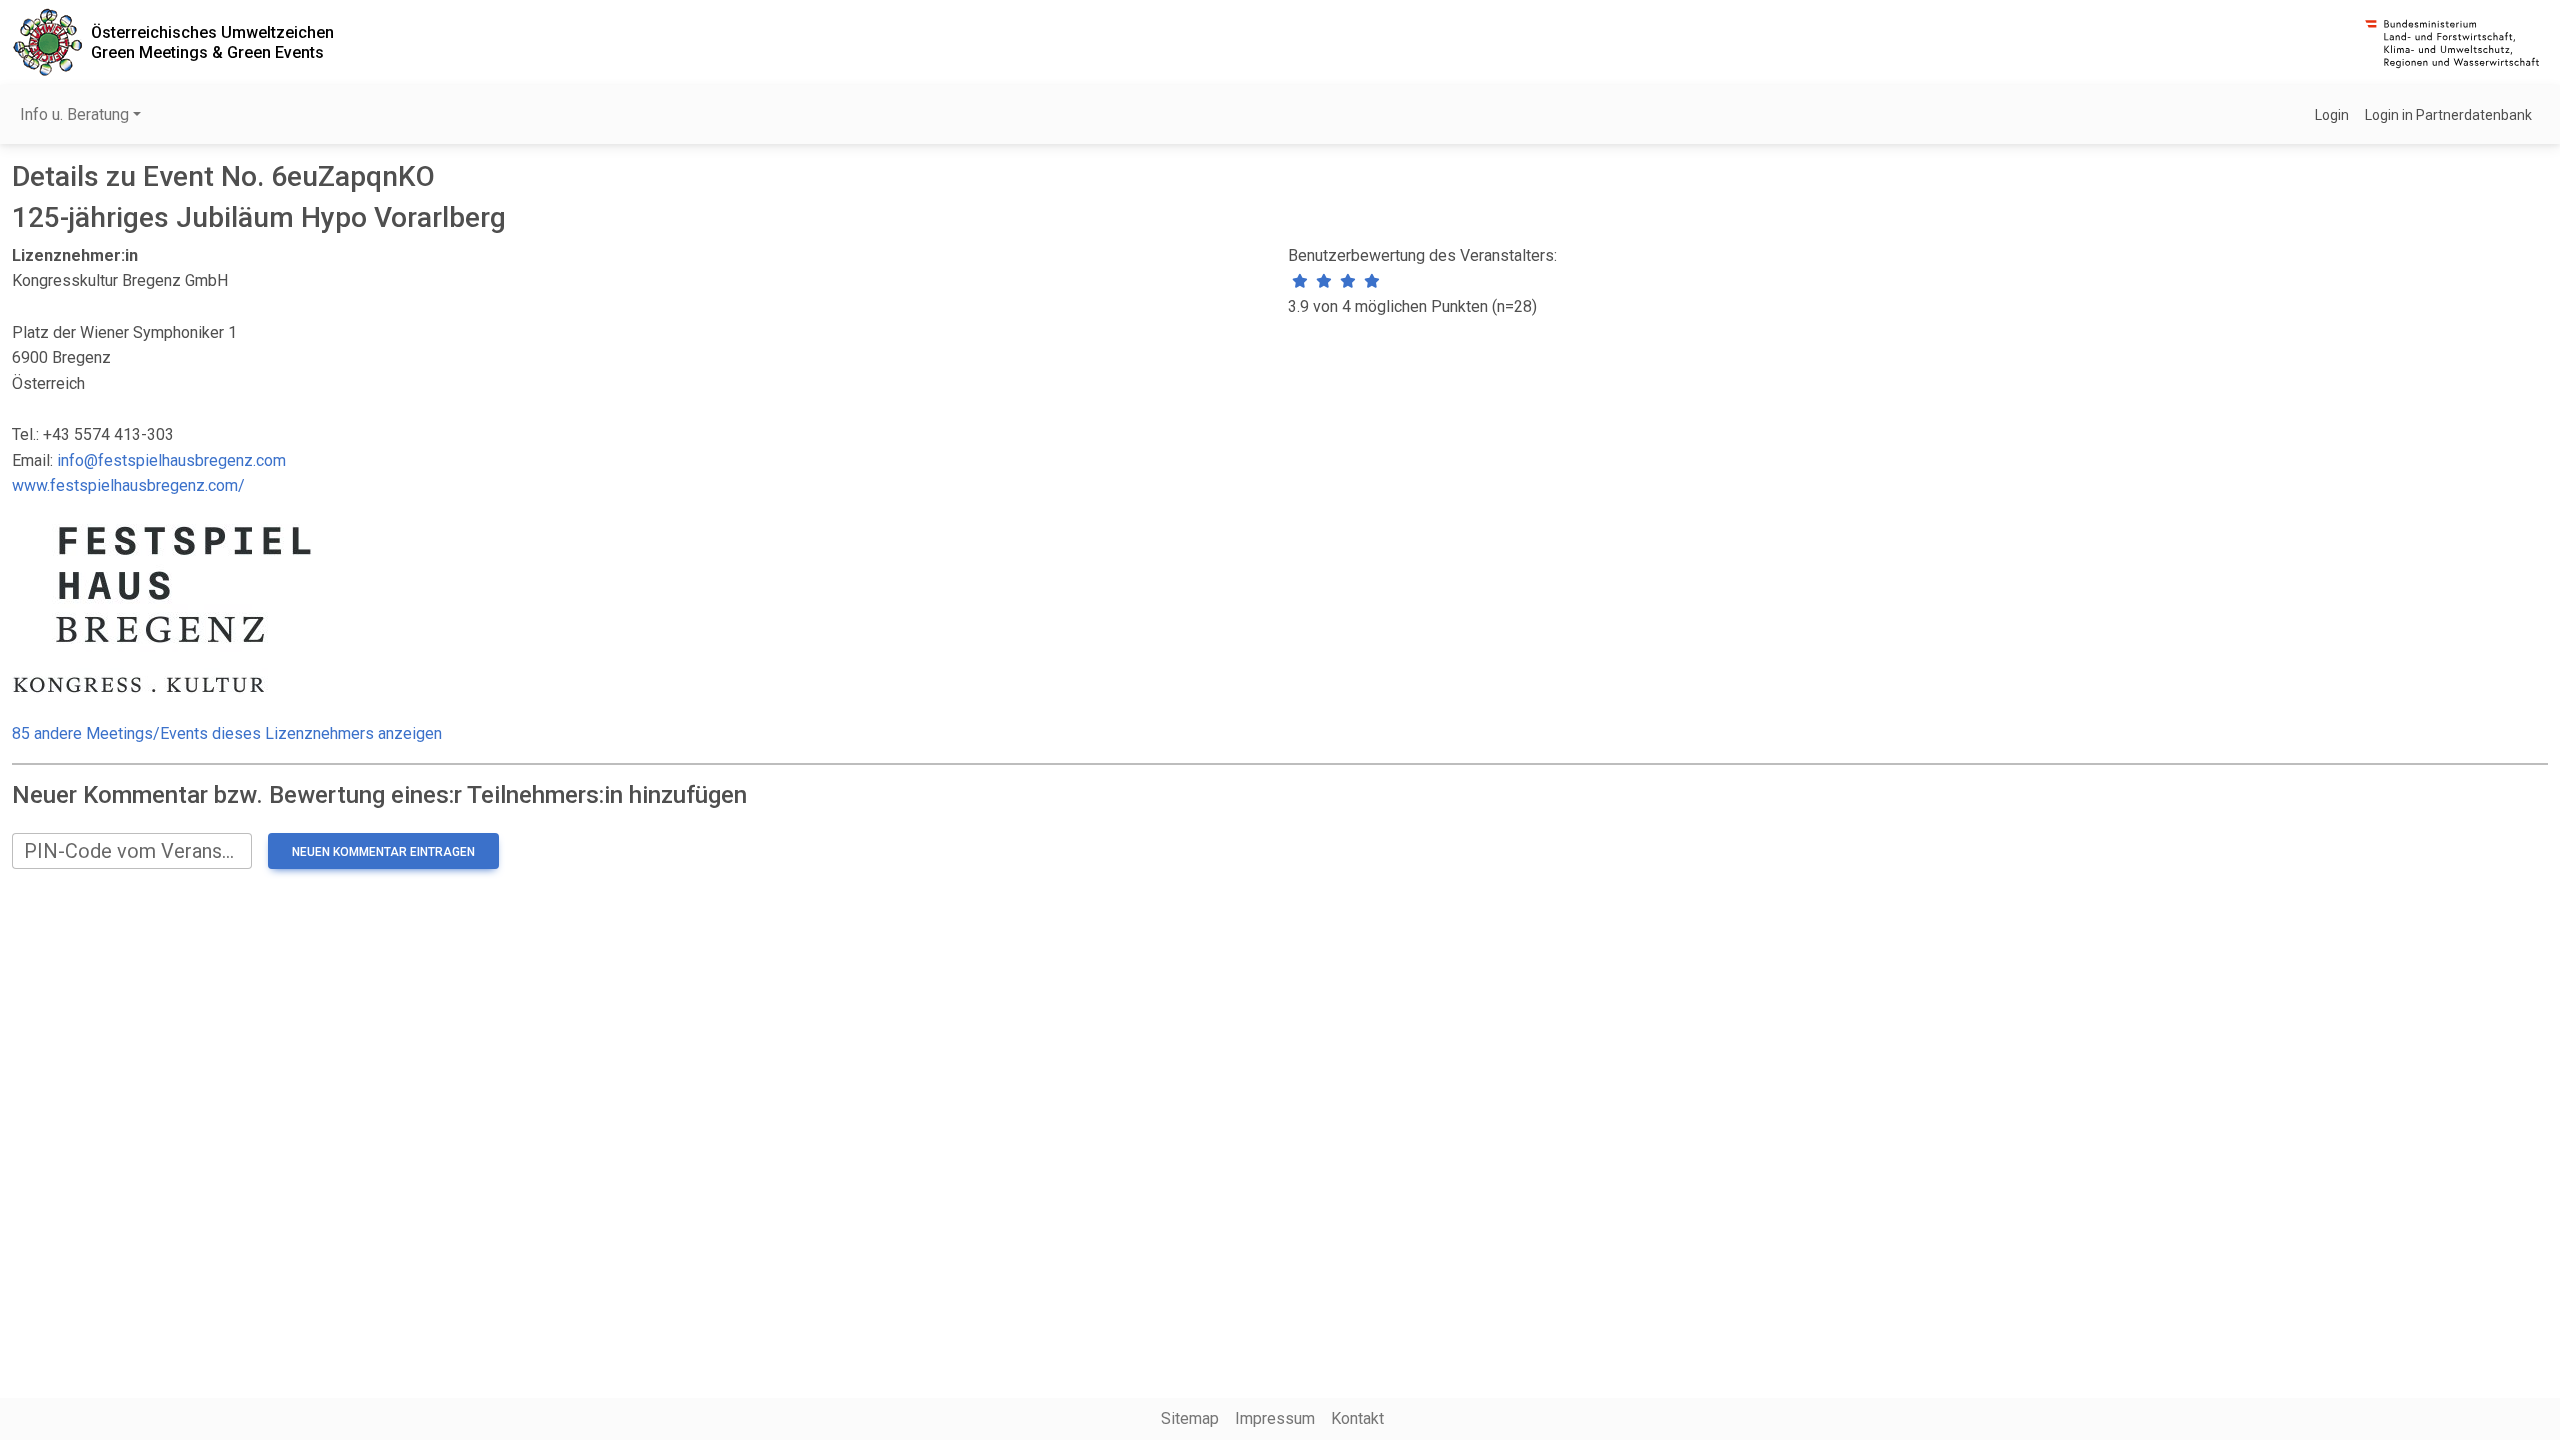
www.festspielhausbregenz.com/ (128, 485)
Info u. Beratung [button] (74, 114)
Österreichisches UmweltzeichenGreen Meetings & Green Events (212, 42)
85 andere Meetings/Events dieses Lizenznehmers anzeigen (227, 733)
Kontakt (1357, 1418)
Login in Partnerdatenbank (2448, 115)
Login (2332, 115)
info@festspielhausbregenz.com (171, 460)
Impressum (1275, 1418)
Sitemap (1190, 1418)
